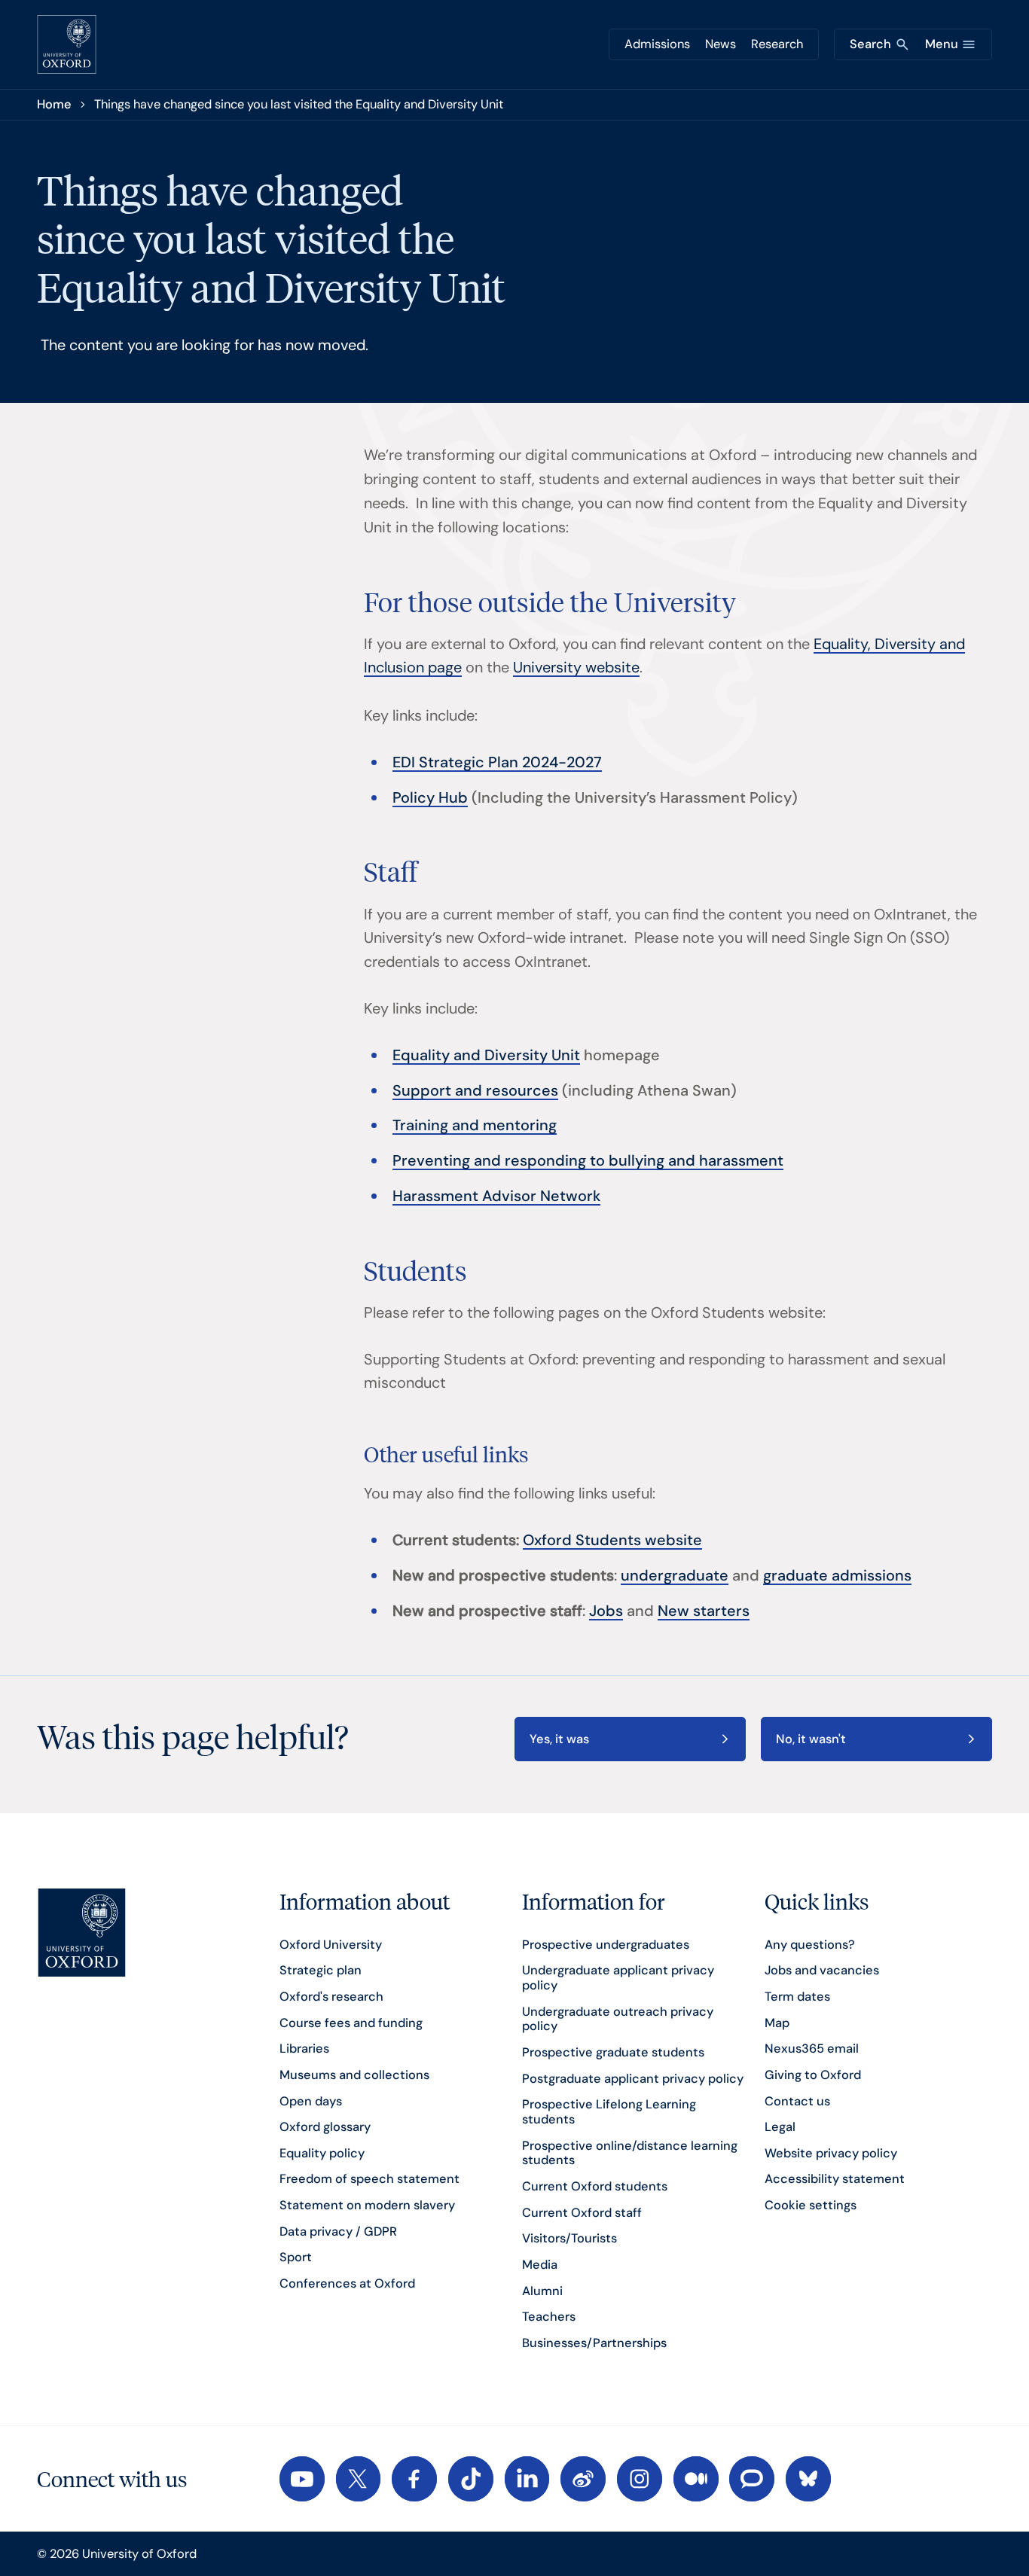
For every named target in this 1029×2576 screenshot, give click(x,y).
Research (777, 44)
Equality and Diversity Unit (486, 1055)
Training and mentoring (475, 1125)
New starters (704, 1611)
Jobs (606, 1611)
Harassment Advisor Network (496, 1196)
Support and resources (475, 1090)
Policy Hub (430, 797)
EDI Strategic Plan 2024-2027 (497, 762)
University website (576, 667)
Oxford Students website (612, 1540)
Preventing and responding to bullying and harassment (588, 1160)
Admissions (657, 44)
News (721, 44)
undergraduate (675, 1575)
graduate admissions (837, 1575)
